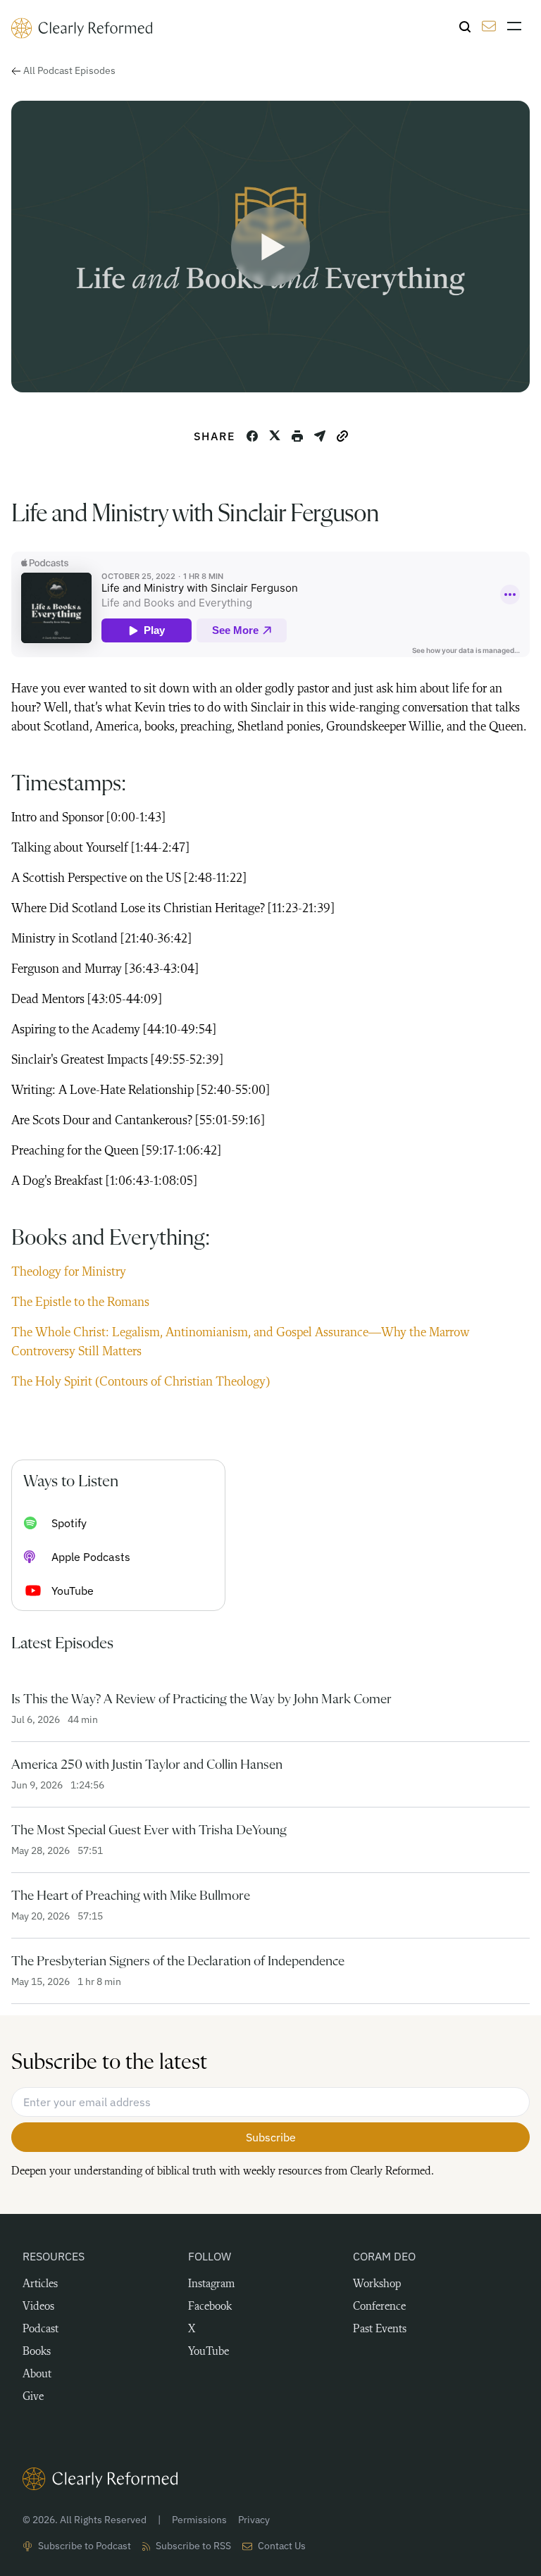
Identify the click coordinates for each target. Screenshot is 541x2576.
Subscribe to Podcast (85, 2546)
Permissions (199, 2520)
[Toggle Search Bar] (465, 27)
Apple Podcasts (91, 1557)
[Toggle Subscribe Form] (489, 26)
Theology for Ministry (69, 1272)
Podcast (41, 2329)
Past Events (380, 2329)
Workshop (377, 2284)
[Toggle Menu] (518, 26)
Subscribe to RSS (193, 2546)
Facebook (210, 2307)
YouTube (73, 1591)
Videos (38, 2307)
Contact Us (282, 2546)
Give (33, 2397)
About (37, 2375)
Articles (40, 2284)
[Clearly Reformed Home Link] (270, 2479)
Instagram (211, 2284)
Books (37, 2352)
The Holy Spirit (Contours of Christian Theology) (141, 1382)
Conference (379, 2307)
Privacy (254, 2520)
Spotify (69, 1523)
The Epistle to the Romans (80, 1302)
